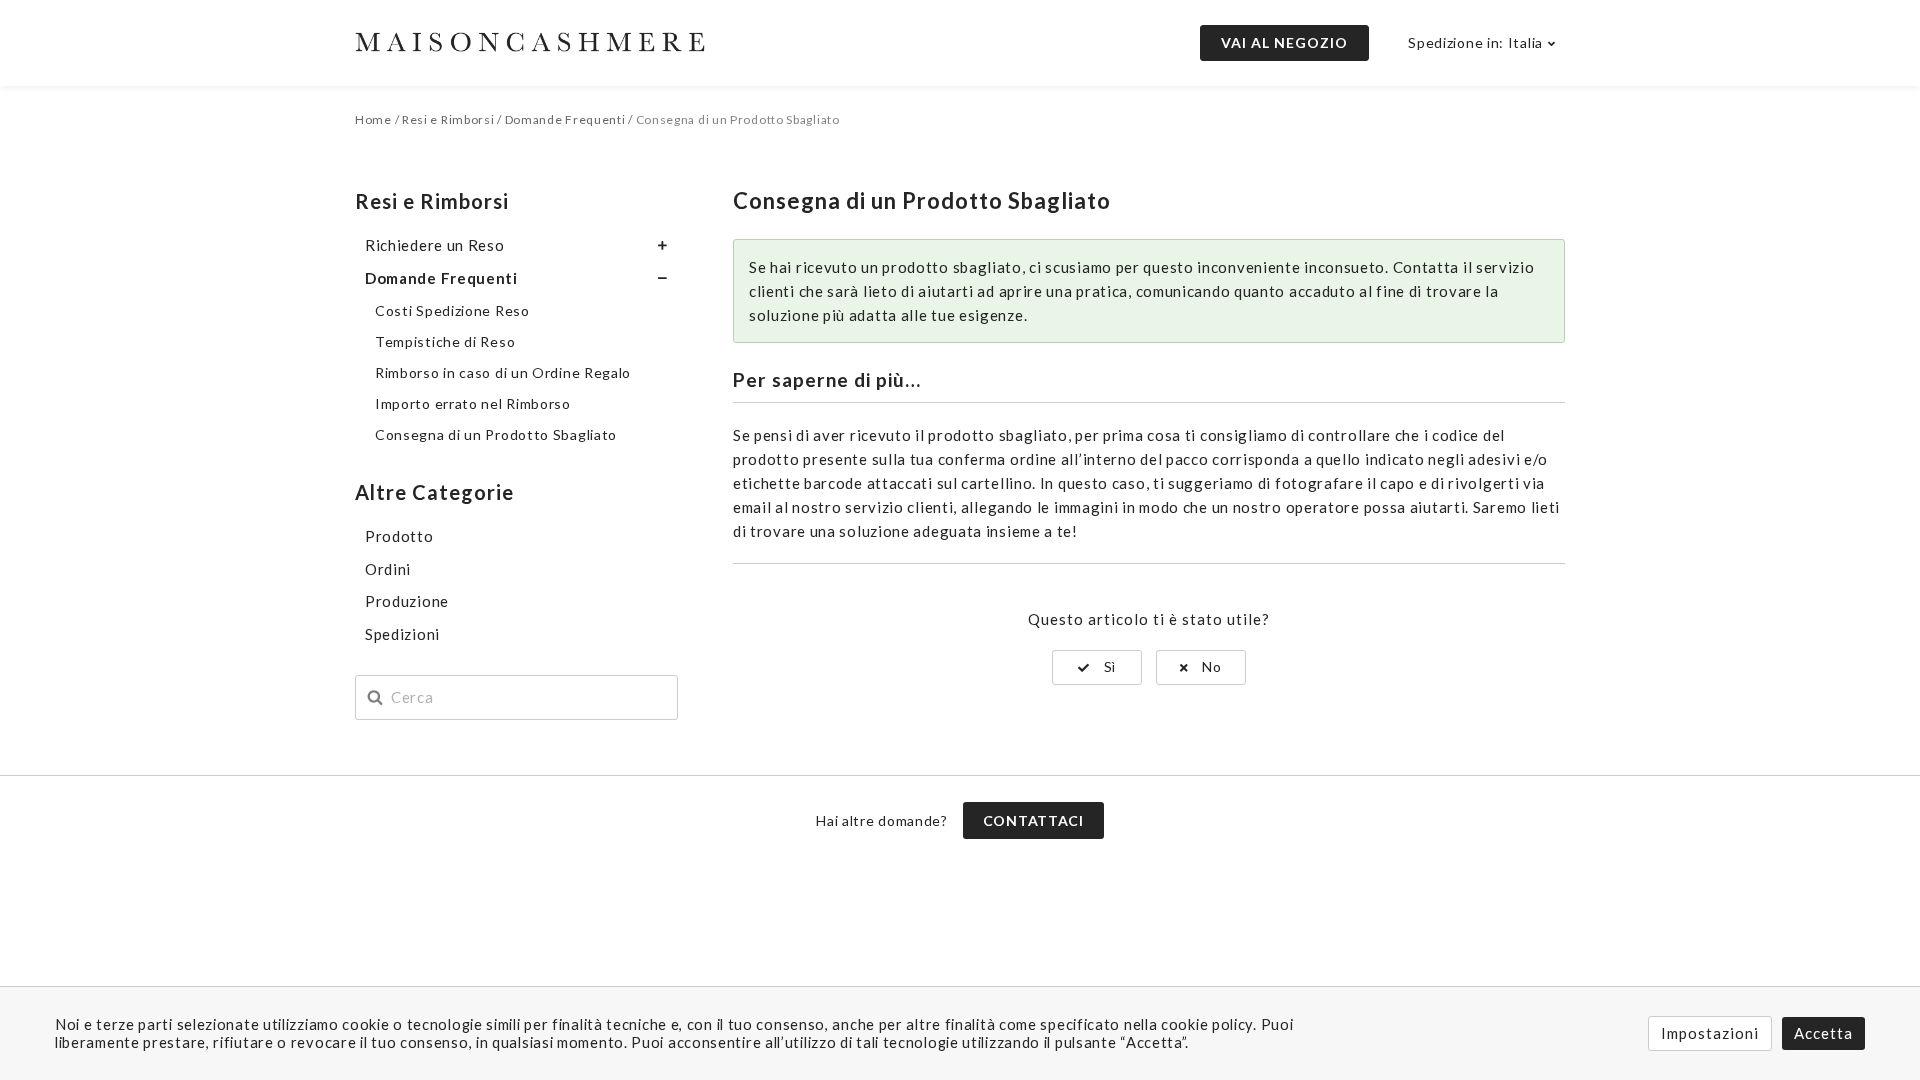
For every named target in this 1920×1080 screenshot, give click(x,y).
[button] (1097, 667)
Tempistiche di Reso (445, 341)
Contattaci (1033, 820)
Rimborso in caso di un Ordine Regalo (503, 372)
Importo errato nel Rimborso (473, 403)
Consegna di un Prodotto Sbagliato (496, 434)
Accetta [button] (1823, 1033)
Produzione (407, 601)
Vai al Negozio (1284, 42)
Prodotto (399, 536)
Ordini (388, 569)
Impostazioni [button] (1710, 1033)
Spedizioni (402, 634)
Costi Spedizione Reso (452, 310)
